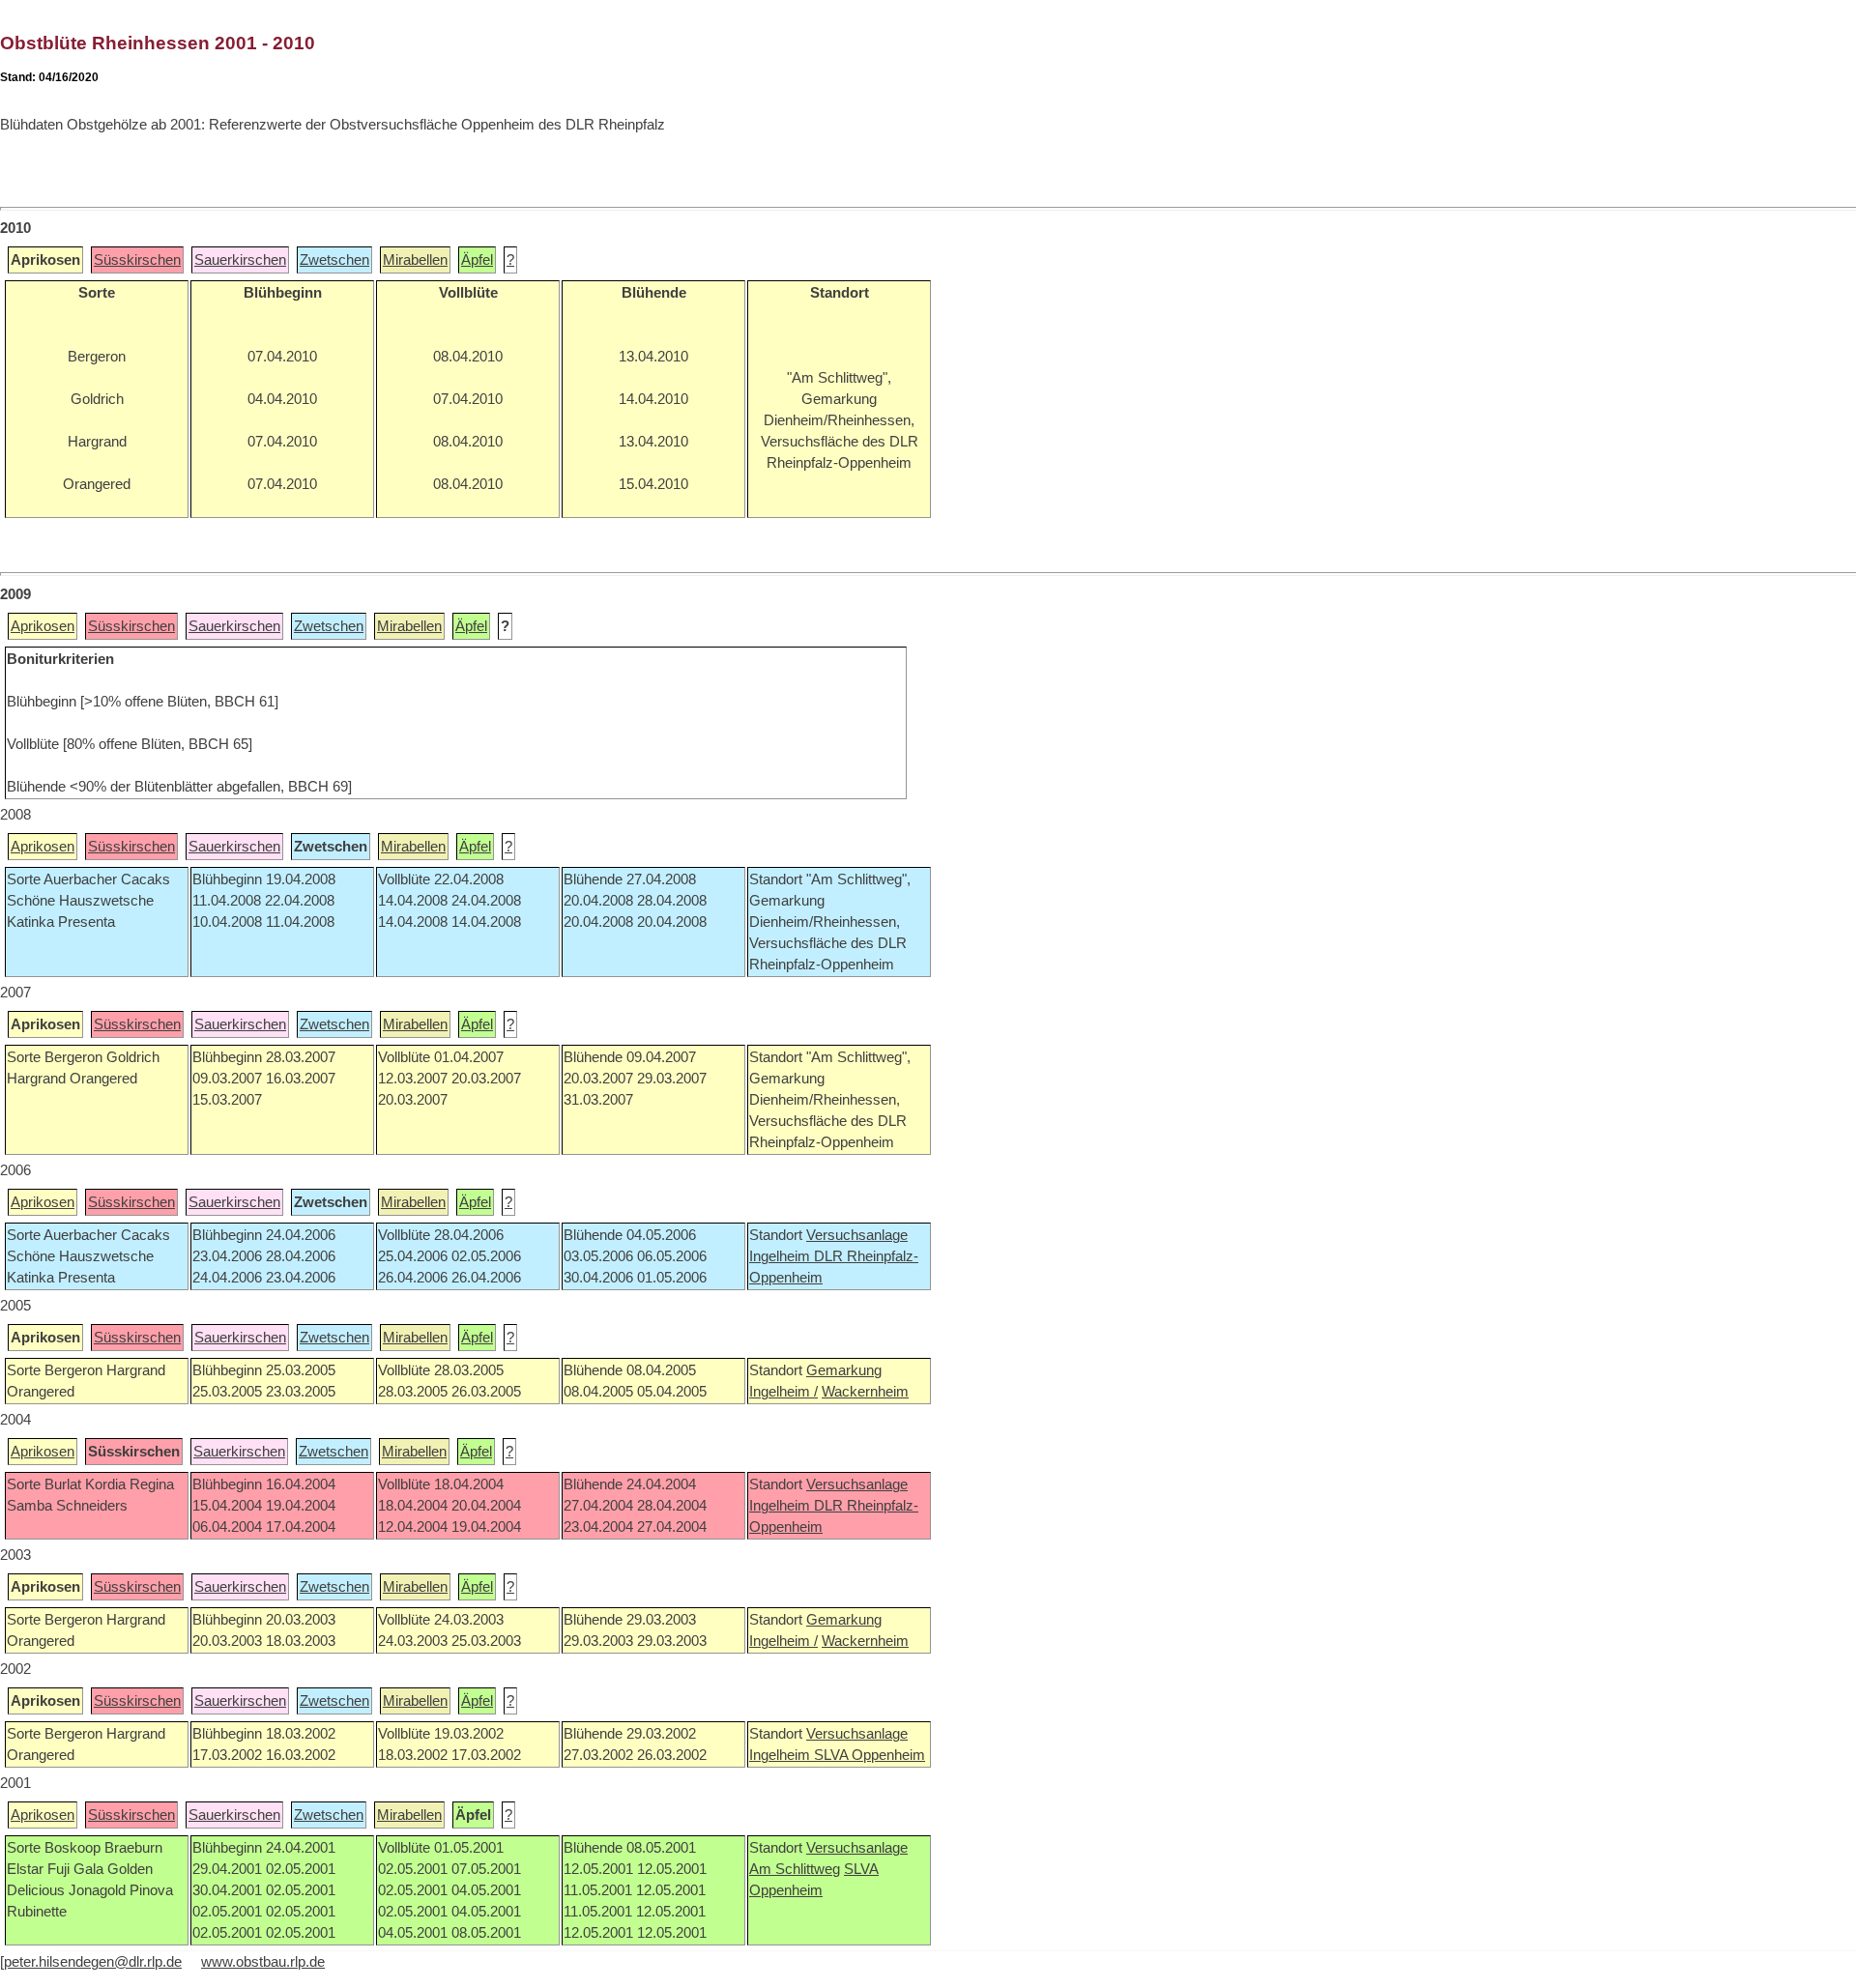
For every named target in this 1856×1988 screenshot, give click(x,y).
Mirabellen (415, 260)
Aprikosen (43, 626)
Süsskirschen (137, 260)
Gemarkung (844, 1370)
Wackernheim (865, 1392)
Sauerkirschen (240, 260)
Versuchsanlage (857, 1235)
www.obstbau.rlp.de (263, 1962)
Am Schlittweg (795, 1869)
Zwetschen (334, 260)
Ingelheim (782, 1256)
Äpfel (477, 260)
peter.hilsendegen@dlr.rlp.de (93, 1962)
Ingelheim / (783, 1392)
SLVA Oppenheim (870, 1755)
